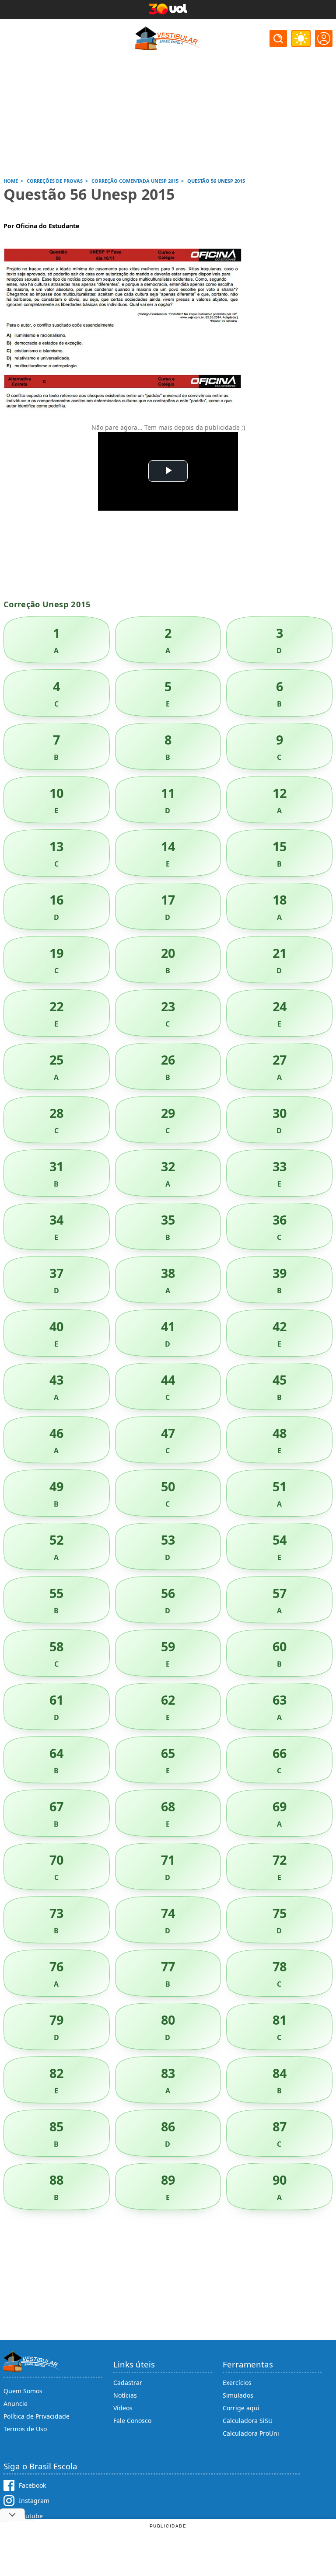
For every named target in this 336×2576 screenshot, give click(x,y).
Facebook (32, 2485)
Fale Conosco (132, 2421)
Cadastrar (128, 2383)
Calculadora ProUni (251, 2433)
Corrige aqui (241, 2408)
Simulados (238, 2395)
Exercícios (237, 2383)
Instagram (34, 2501)
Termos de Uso (25, 2429)
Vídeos (123, 2408)
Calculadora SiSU (248, 2421)
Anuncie (16, 2404)
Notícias (125, 2395)
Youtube (31, 2516)
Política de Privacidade (37, 2416)
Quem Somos (23, 2391)
